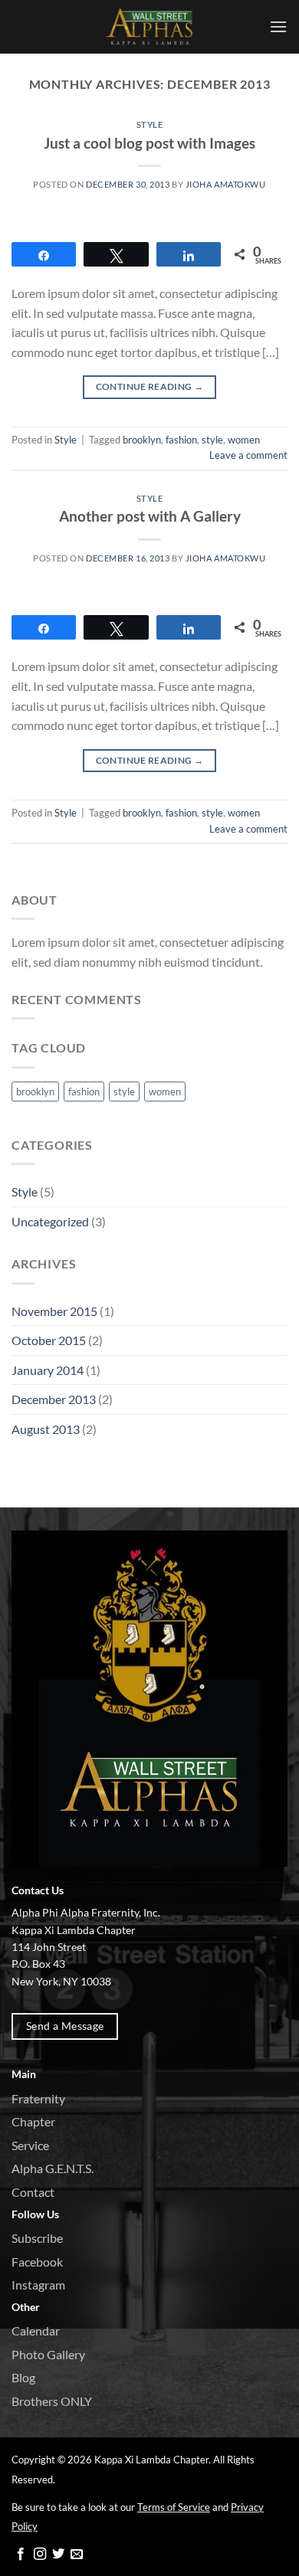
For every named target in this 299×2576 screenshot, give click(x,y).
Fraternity (38, 2098)
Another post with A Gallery (150, 516)
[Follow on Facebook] (21, 2555)
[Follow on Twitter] (58, 2555)
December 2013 (54, 1399)
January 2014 (48, 1370)
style (212, 440)
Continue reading (150, 386)
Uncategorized (50, 1221)
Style (150, 124)
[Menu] (278, 26)
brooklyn (142, 440)
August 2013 (46, 1429)
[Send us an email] (77, 2555)
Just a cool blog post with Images (149, 143)
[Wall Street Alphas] (149, 27)
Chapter (33, 2121)
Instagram (38, 2285)
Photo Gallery (48, 2354)
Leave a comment (248, 455)
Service (30, 2145)
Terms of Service (174, 2507)
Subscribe (37, 2238)
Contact (33, 2192)
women (244, 440)
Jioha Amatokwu (226, 184)
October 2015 (49, 1340)
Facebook (37, 2262)
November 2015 (54, 1311)
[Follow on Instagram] (40, 2555)
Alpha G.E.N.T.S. (53, 2168)
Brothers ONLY (52, 2401)
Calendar (36, 2331)
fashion (181, 440)
